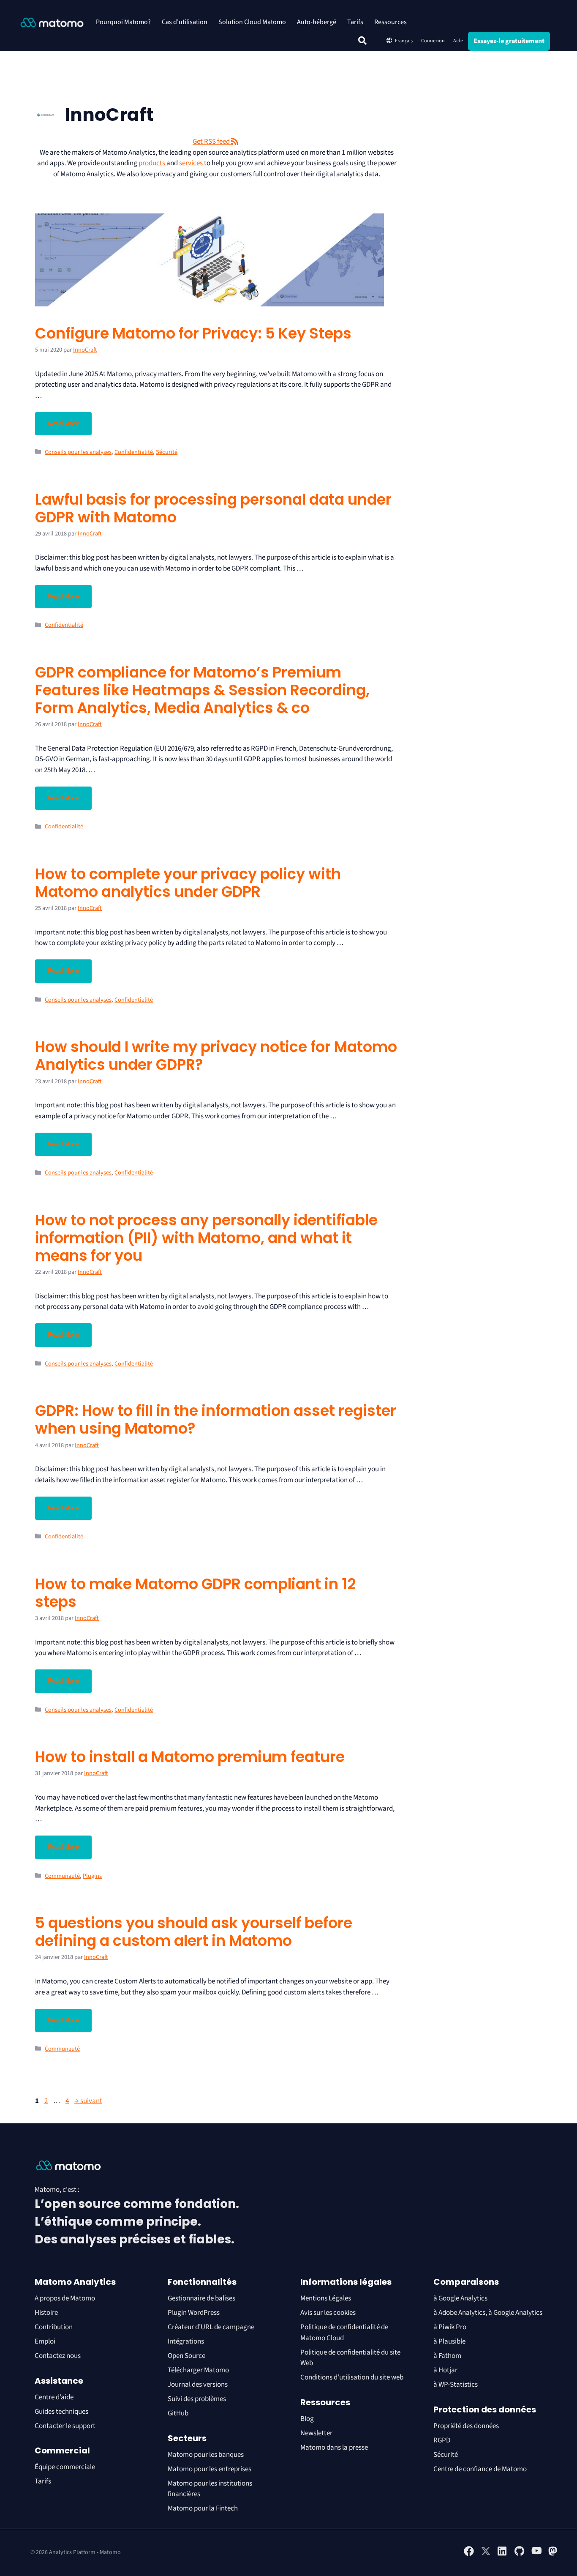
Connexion (433, 41)
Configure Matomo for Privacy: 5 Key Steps (193, 333)
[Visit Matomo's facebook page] (469, 2554)
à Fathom (447, 2356)
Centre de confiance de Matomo (480, 2469)
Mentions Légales (326, 2298)
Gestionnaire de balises (201, 2298)
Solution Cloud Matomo (252, 22)
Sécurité (167, 452)
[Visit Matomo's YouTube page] (536, 2554)
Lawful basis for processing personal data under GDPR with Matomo (213, 508)
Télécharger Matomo (198, 2370)
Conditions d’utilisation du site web (352, 2377)
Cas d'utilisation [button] (185, 22)
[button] (362, 41)
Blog (307, 2419)
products (152, 163)
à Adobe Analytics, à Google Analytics (488, 2313)
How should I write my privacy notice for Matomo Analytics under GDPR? (216, 1056)
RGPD (442, 2440)
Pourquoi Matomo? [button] (123, 22)
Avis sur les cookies (328, 2313)
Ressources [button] (391, 22)
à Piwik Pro (450, 2327)
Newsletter (316, 2433)
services (191, 163)
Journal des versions (198, 2385)
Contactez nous (58, 2356)
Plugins (92, 1876)
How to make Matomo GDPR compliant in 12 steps (195, 1593)
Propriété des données (466, 2426)
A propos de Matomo (65, 2298)
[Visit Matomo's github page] (520, 2554)
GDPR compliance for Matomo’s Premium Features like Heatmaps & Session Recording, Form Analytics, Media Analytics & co (202, 690)
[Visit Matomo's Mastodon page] (553, 2554)
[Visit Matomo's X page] (486, 2554)
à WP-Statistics (456, 2385)
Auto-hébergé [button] (317, 22)
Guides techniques (61, 2412)
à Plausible (449, 2341)
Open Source (186, 2356)
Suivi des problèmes (197, 2399)
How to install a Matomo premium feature (190, 1757)
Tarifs (355, 22)
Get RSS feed (212, 142)
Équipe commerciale (65, 2467)
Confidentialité (134, 452)
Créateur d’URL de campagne (211, 2327)
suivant (88, 2101)
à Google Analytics (460, 2298)
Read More (63, 423)
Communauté (62, 1876)
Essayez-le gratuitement (509, 41)
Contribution (54, 2327)
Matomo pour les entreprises (210, 2469)
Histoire (46, 2313)
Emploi (45, 2341)
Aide (458, 41)
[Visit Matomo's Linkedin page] (503, 2554)
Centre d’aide (54, 2397)
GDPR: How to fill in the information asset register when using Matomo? (216, 1419)
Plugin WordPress (194, 2313)
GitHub (178, 2413)
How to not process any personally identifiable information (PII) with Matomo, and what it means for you (206, 1238)
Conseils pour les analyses (78, 452)
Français (404, 41)
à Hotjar (445, 2370)
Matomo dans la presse (334, 2448)
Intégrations (186, 2341)
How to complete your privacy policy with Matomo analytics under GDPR (188, 883)
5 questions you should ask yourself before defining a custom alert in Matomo (194, 1932)
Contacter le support (65, 2426)
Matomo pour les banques (206, 2455)
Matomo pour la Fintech (203, 2508)
